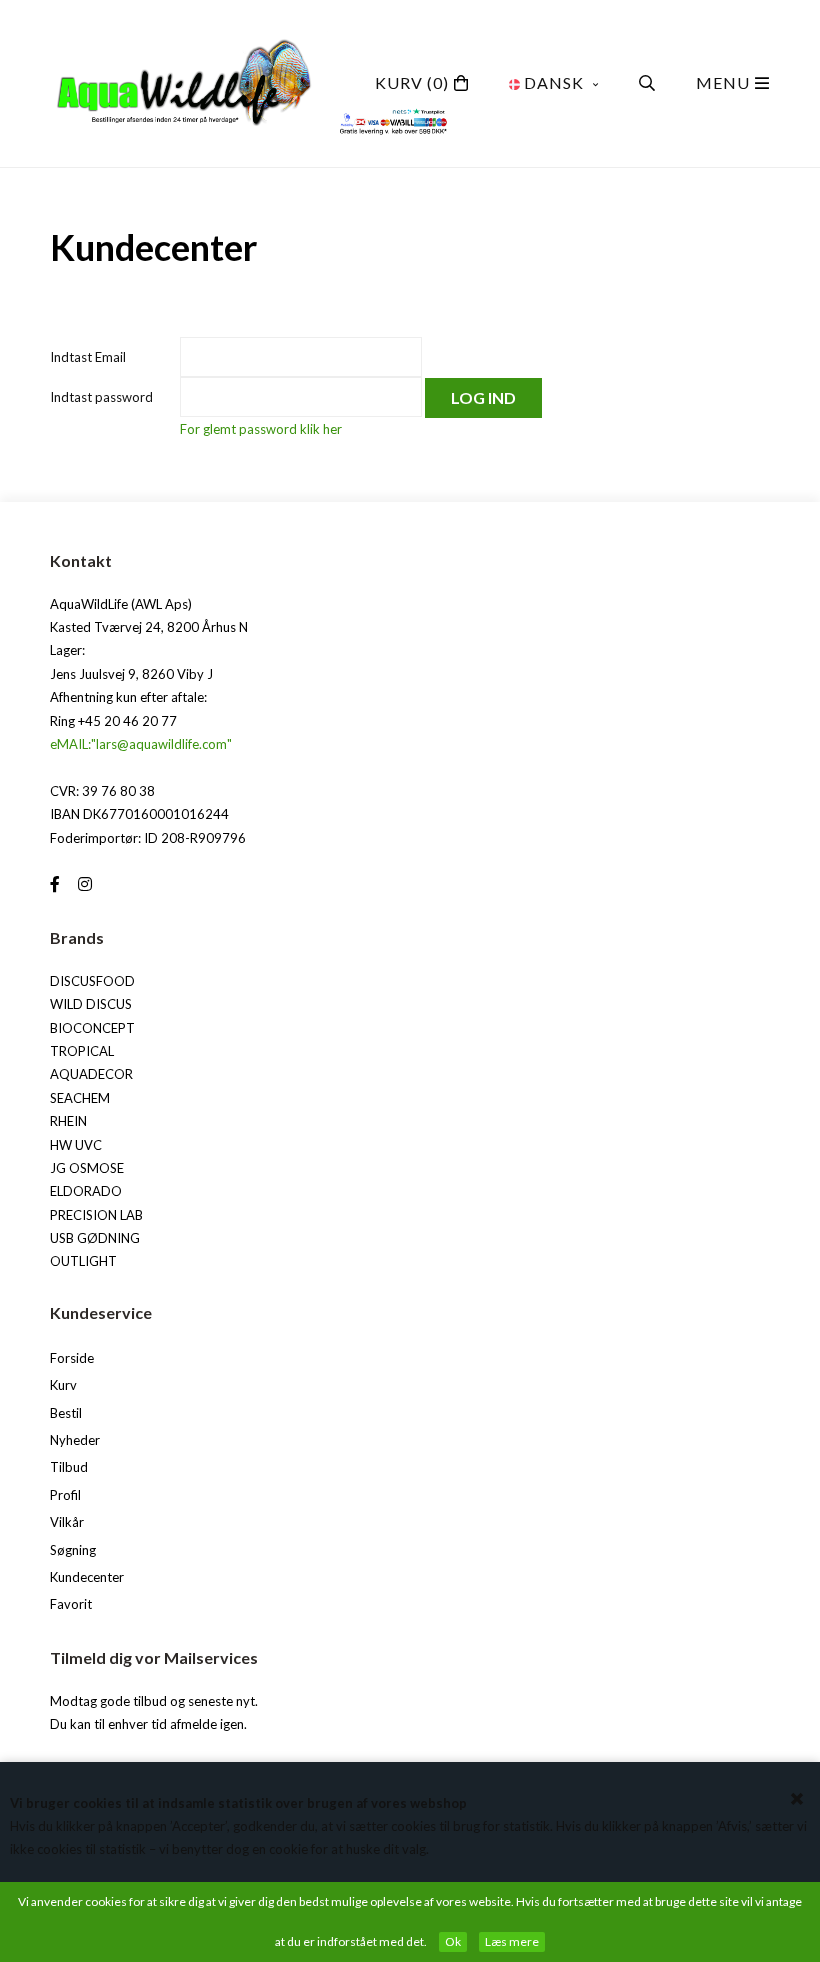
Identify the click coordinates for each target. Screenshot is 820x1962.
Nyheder (75, 1440)
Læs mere (512, 1941)
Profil (65, 1495)
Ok (453, 1941)
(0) (412, 82)
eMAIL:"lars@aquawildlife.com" (141, 744)
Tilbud (69, 1467)
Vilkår (67, 1522)
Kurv (63, 1385)
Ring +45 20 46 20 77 (113, 721)
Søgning (73, 1550)
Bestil (66, 1413)
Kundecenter (87, 1577)
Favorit (71, 1604)
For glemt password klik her (261, 429)
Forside (72, 1358)
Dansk (554, 82)
